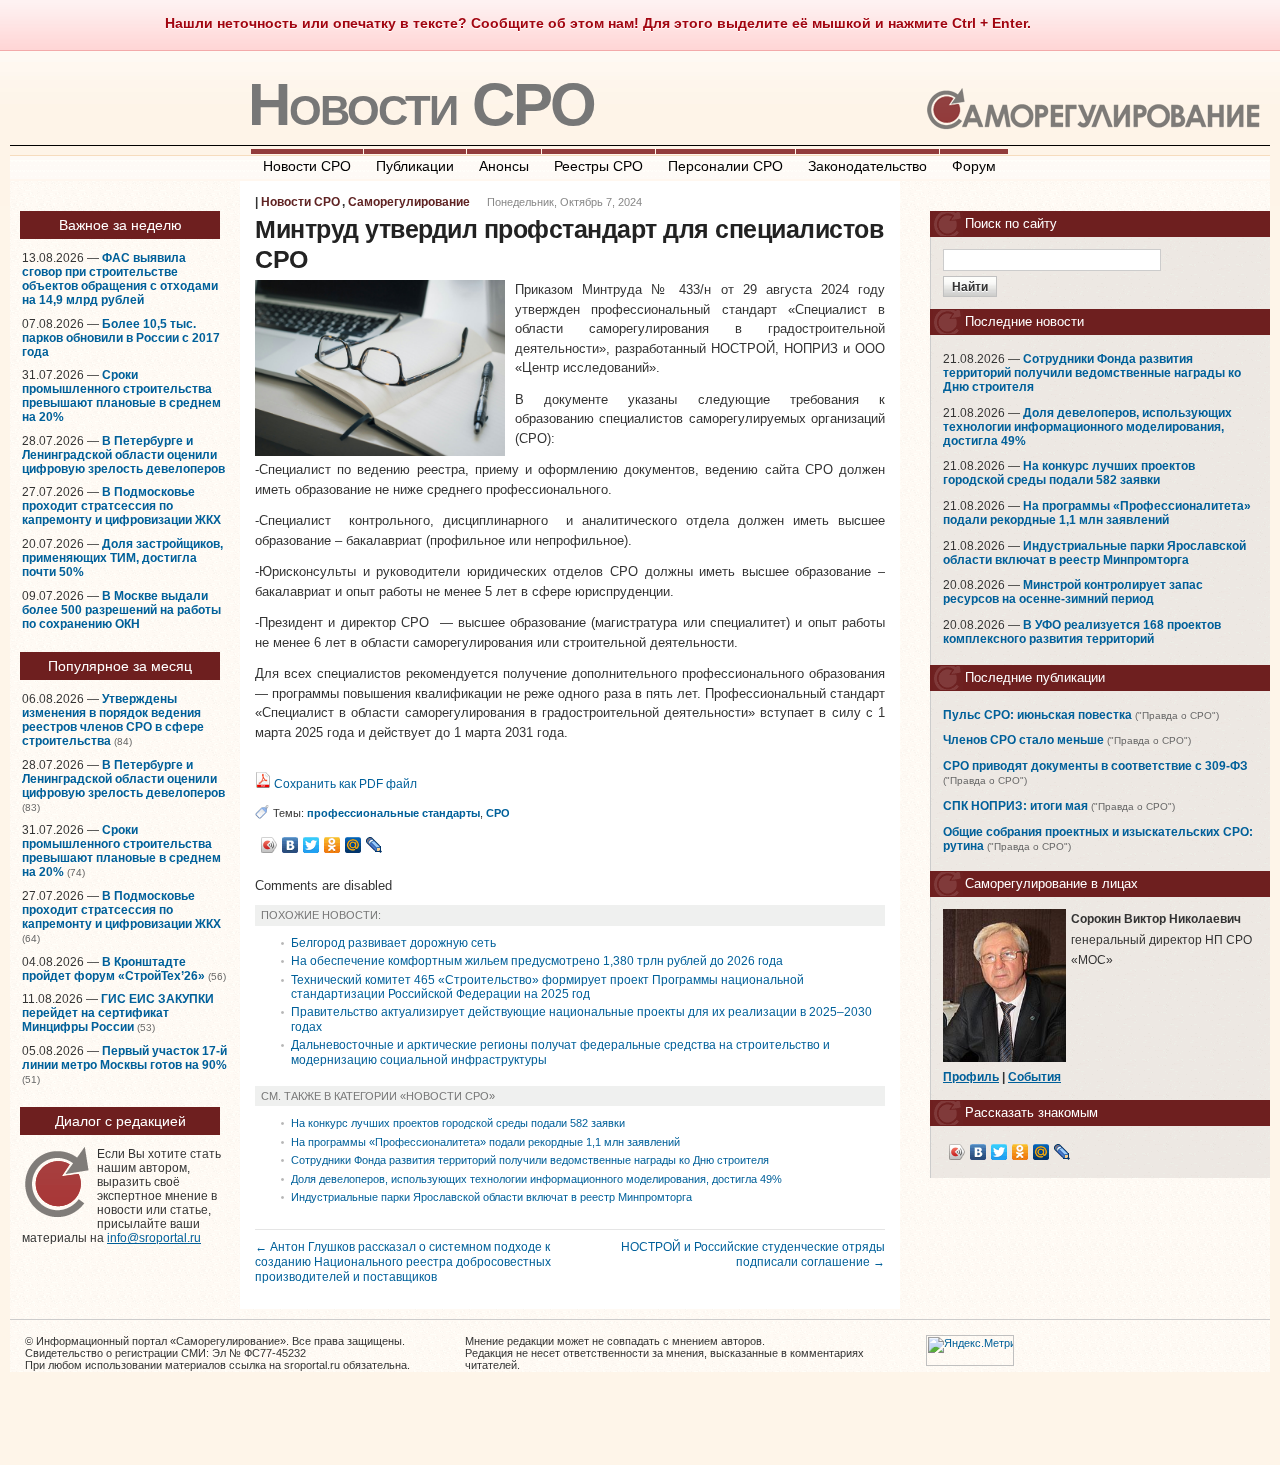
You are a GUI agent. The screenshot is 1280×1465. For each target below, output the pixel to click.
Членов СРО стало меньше (1023, 740)
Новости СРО (421, 104)
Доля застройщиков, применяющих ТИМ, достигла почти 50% (122, 558)
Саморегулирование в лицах (1051, 883)
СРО (498, 813)
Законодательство (867, 166)
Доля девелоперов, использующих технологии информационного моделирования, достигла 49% (536, 1179)
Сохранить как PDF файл (344, 784)
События (1034, 1077)
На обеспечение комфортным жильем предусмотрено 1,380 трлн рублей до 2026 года (537, 961)
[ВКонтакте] (290, 845)
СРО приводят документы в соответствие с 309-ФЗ (1095, 766)
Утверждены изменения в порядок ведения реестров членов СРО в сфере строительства (113, 720)
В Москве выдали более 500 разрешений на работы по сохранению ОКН (121, 610)
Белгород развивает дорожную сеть (393, 943)
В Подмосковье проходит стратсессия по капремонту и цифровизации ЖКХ (121, 506)
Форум (974, 166)
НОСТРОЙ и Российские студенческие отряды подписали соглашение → (753, 1254)
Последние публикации (1035, 677)
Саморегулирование (409, 202)
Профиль (971, 1077)
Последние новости (1024, 321)
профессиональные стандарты (393, 813)
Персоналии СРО (725, 166)
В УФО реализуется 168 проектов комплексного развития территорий (1082, 632)
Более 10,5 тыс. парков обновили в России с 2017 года (121, 338)
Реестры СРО (598, 166)
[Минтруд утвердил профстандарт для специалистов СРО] (380, 451)
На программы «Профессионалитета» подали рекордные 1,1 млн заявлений (485, 1142)
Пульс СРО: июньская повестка (1037, 715)
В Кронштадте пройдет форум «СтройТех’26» (113, 969)
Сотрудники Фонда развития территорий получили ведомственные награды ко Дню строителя (530, 1160)
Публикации (415, 166)
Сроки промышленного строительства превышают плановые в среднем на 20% (121, 396)
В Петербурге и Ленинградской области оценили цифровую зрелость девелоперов (123, 455)
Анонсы (504, 166)
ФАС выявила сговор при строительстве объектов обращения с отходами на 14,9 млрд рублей (120, 279)
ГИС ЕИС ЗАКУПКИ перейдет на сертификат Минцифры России (118, 1013)
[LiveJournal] (374, 845)
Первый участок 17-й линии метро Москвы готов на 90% (124, 1058)
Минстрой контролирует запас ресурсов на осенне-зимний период (1073, 592)
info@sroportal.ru (154, 1238)
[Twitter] (311, 845)
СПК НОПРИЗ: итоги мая (1015, 806)
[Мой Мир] (353, 845)
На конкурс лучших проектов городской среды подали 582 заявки (458, 1123)
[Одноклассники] (332, 845)
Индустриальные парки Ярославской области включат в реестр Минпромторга (491, 1197)
